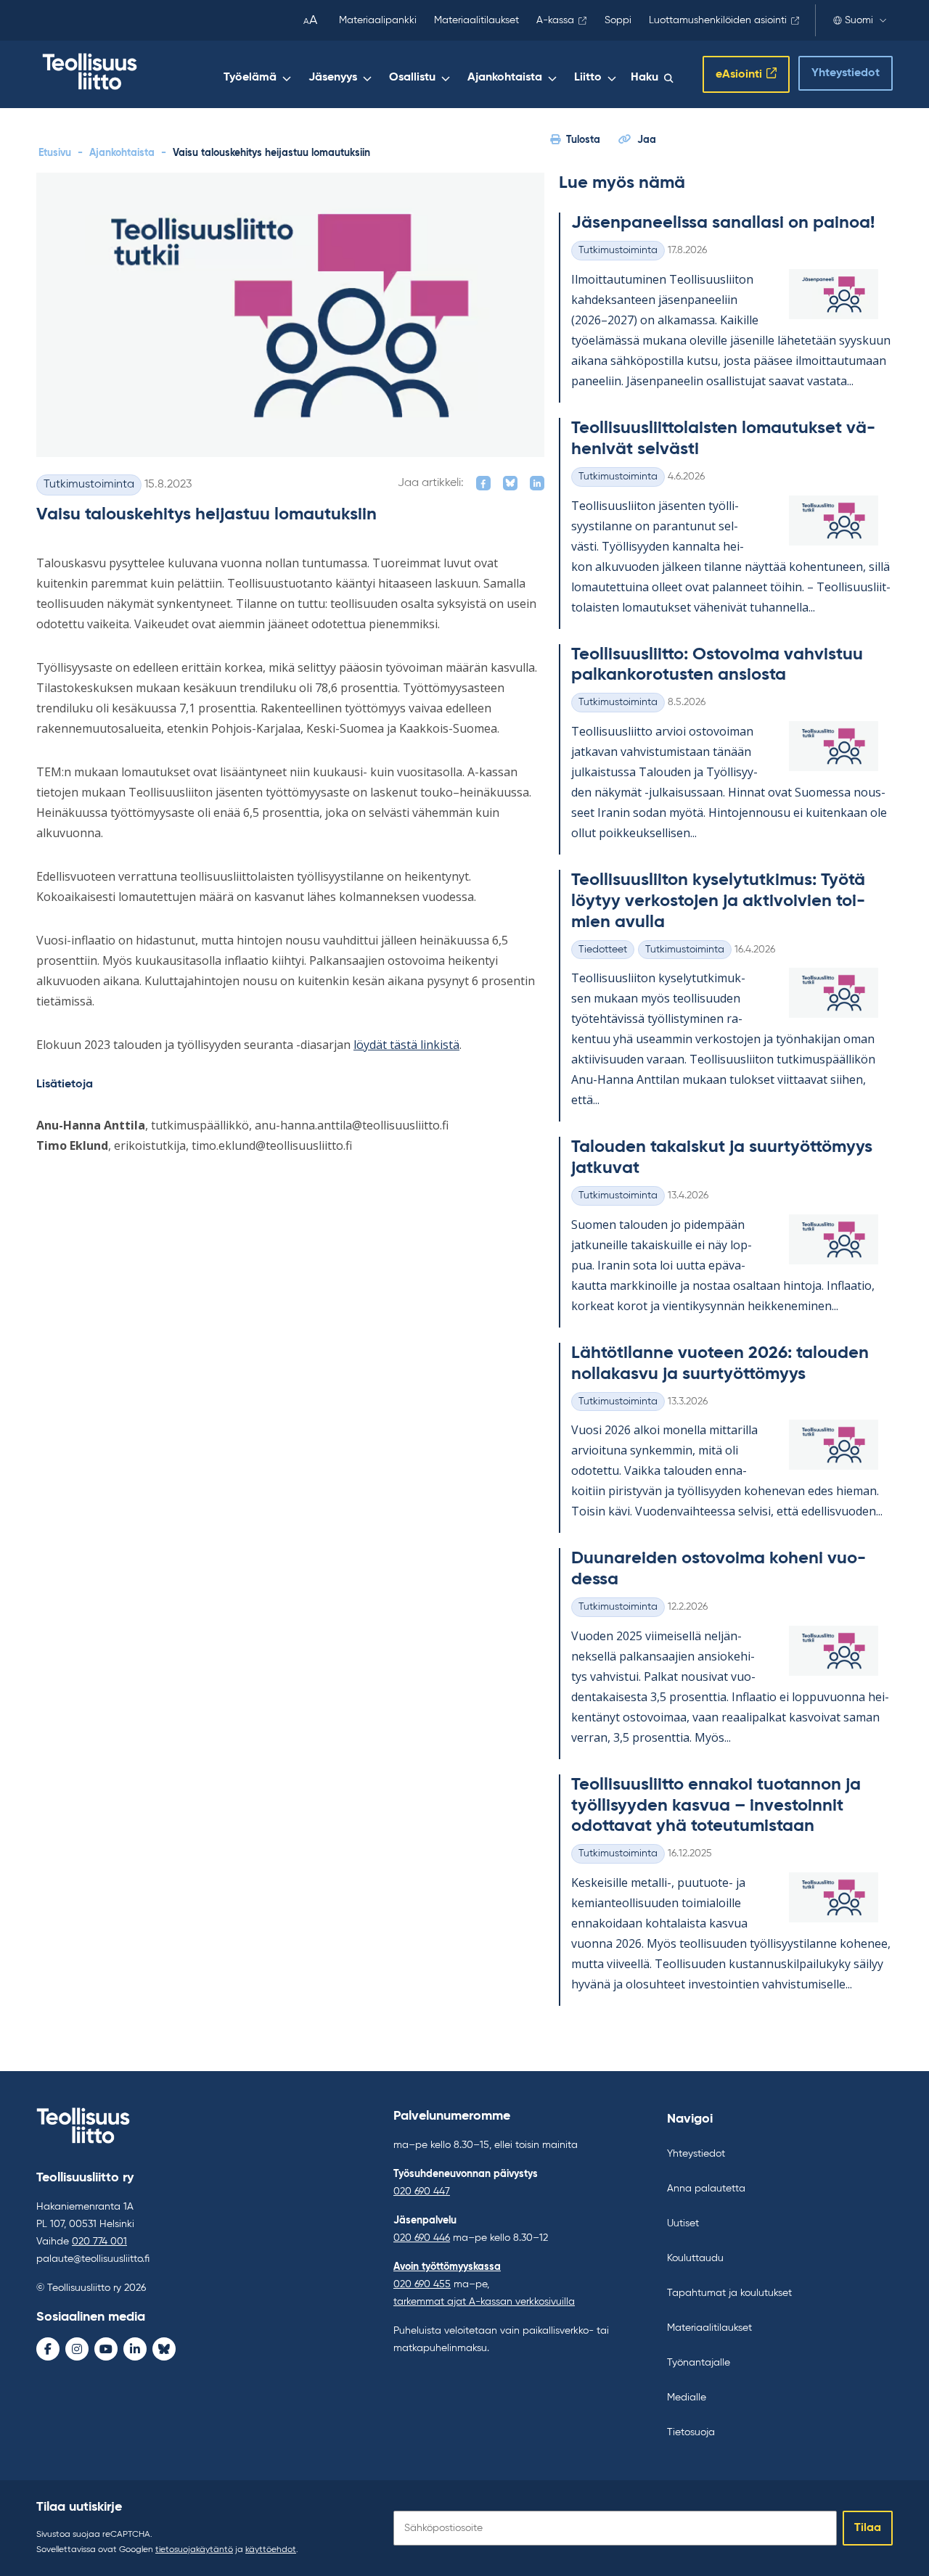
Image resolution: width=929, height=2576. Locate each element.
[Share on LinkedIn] (537, 483)
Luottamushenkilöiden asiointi (718, 20)
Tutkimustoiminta (89, 485)
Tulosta (583, 140)
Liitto (588, 78)
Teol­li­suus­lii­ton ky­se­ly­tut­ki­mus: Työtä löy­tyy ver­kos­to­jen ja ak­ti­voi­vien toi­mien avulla (718, 901)
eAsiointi (739, 75)
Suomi (859, 20)
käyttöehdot (271, 2550)
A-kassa (555, 20)
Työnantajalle (699, 2363)
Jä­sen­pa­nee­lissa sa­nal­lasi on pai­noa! (723, 223)
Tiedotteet (603, 950)
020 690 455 (422, 2284)
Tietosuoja (691, 2432)
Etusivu (55, 153)
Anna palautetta (706, 2189)
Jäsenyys (333, 78)
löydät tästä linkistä (406, 1045)
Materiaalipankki (378, 20)
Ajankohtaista (505, 78)
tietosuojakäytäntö (194, 2550)
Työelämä (250, 78)
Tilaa (868, 2528)
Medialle (687, 2398)
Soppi (618, 20)
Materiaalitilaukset (476, 20)
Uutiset (683, 2223)
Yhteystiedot (846, 73)
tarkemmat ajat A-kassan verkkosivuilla (484, 2302)
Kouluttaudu (695, 2258)
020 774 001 (99, 2242)
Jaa (647, 140)
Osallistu (412, 78)
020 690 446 (422, 2238)
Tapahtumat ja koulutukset (729, 2293)
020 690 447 (422, 2192)
